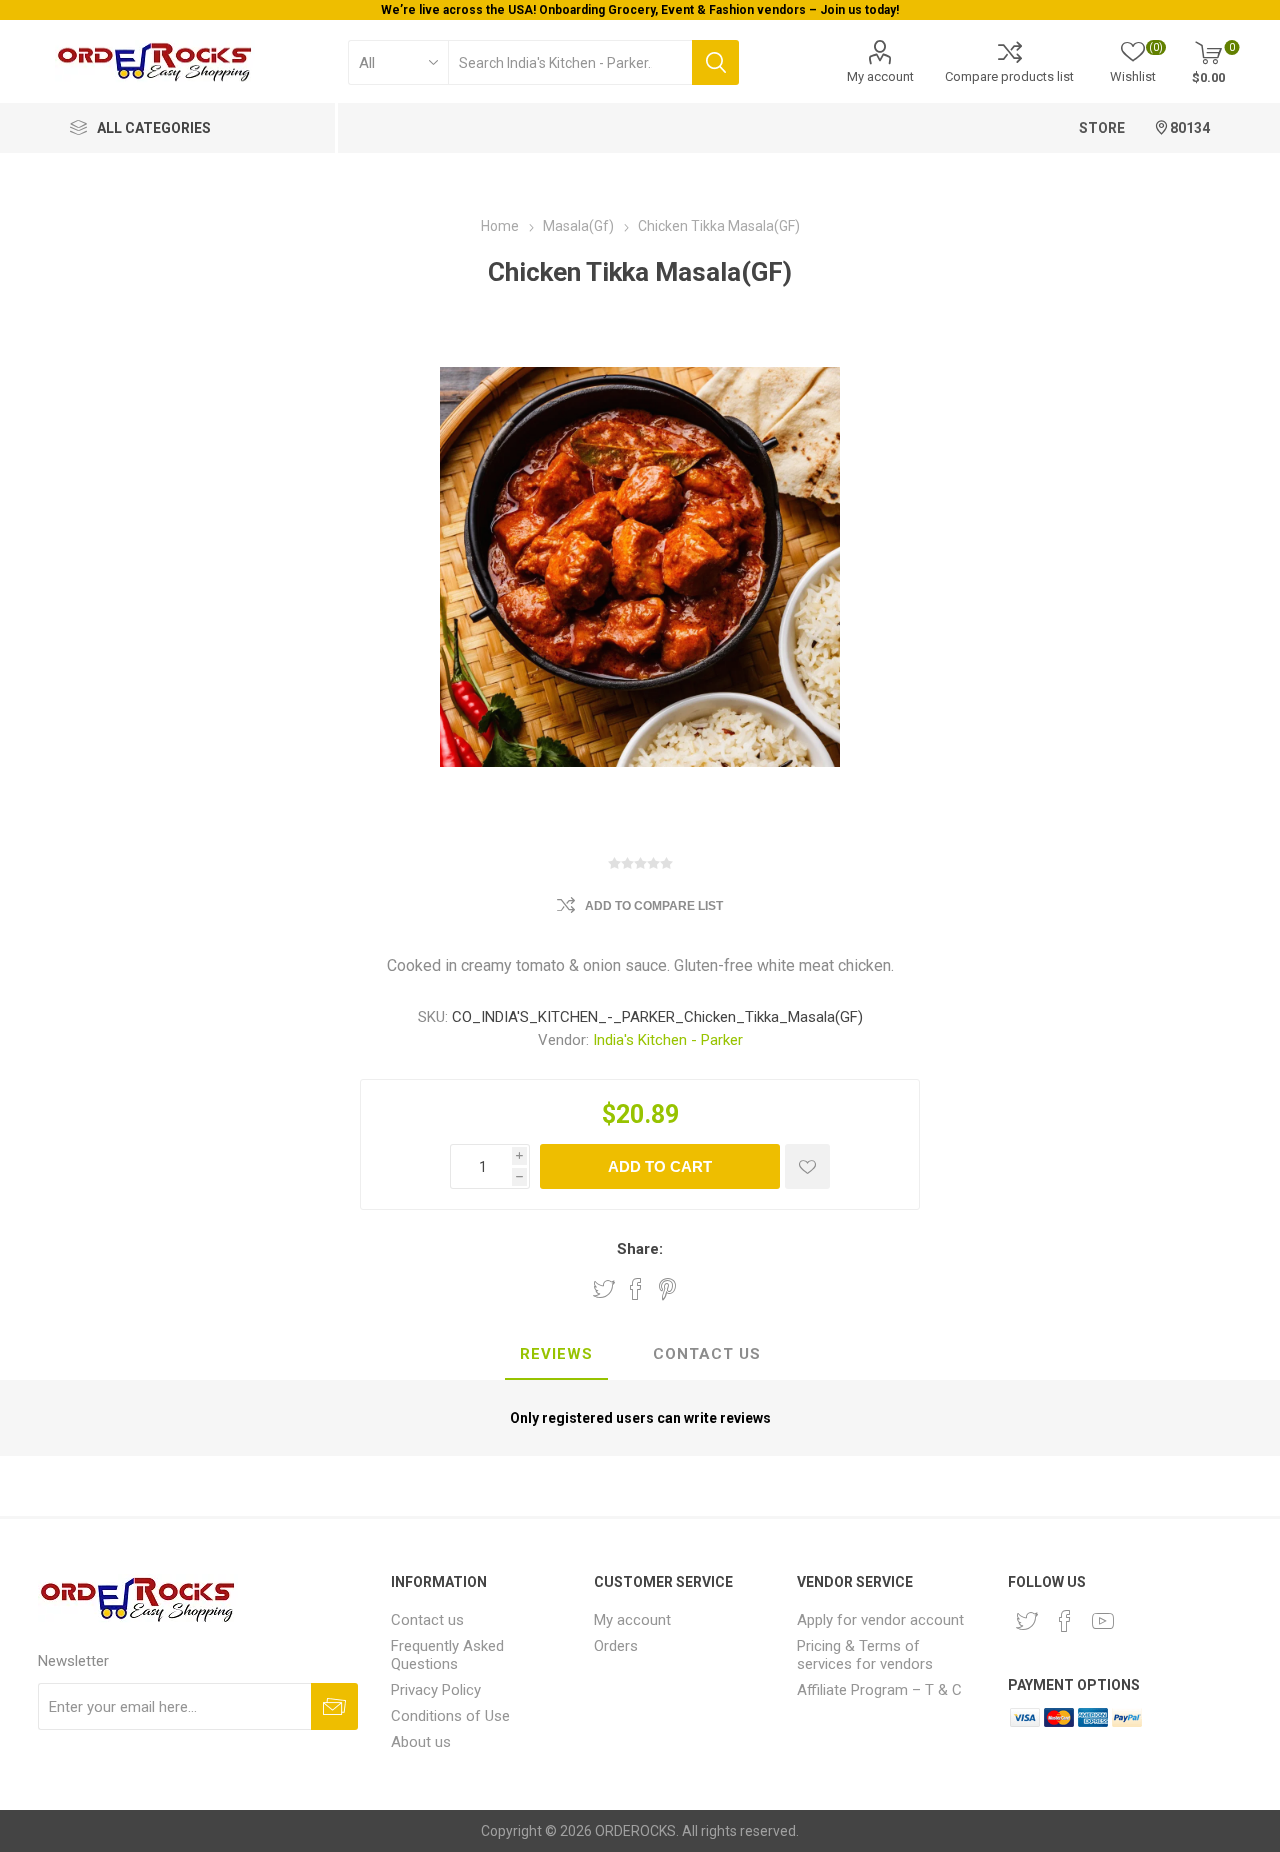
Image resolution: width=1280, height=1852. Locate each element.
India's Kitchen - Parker (668, 1040)
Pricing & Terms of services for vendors (865, 1655)
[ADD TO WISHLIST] (807, 1166)
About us (421, 1742)
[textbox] (570, 62)
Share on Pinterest (667, 1289)
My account (880, 76)
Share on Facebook (636, 1289)
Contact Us (707, 1354)
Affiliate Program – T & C (879, 1690)
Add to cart (660, 1166)
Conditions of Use (450, 1716)
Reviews (556, 1354)
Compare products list (1009, 76)
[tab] (556, 1355)
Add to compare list (654, 906)
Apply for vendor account (880, 1620)
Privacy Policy (436, 1690)
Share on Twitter (604, 1289)
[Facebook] (1065, 1621)
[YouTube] (1103, 1621)
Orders (616, 1646)
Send (334, 1706)
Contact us (427, 1620)
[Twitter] (1027, 1621)
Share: (640, 1249)
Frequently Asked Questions (447, 1655)
